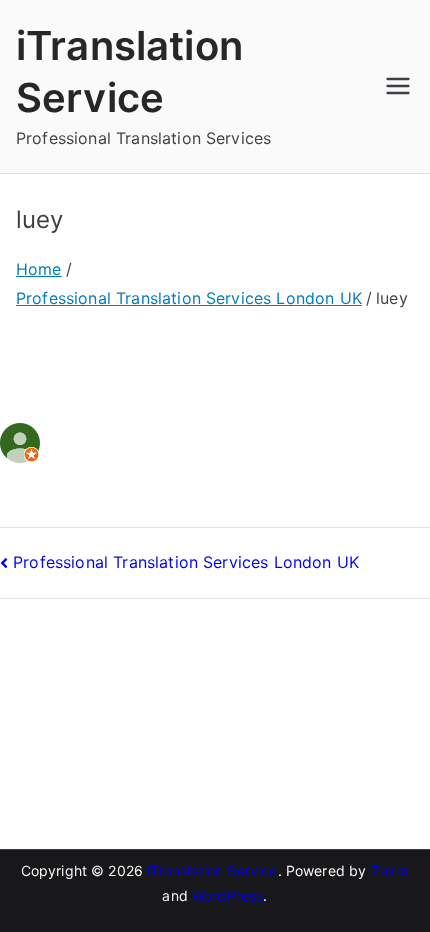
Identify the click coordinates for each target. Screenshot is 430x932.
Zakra (390, 870)
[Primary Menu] (398, 86)
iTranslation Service (212, 870)
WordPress (227, 895)
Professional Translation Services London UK (186, 562)
